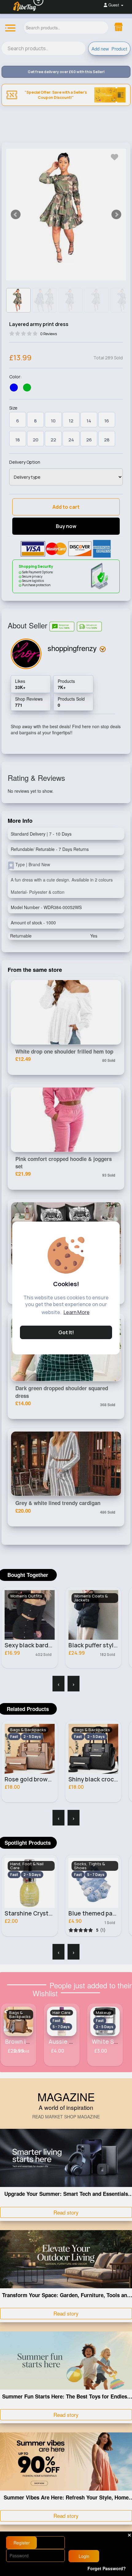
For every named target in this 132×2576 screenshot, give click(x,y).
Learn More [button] (77, 1312)
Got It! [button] (66, 1332)
